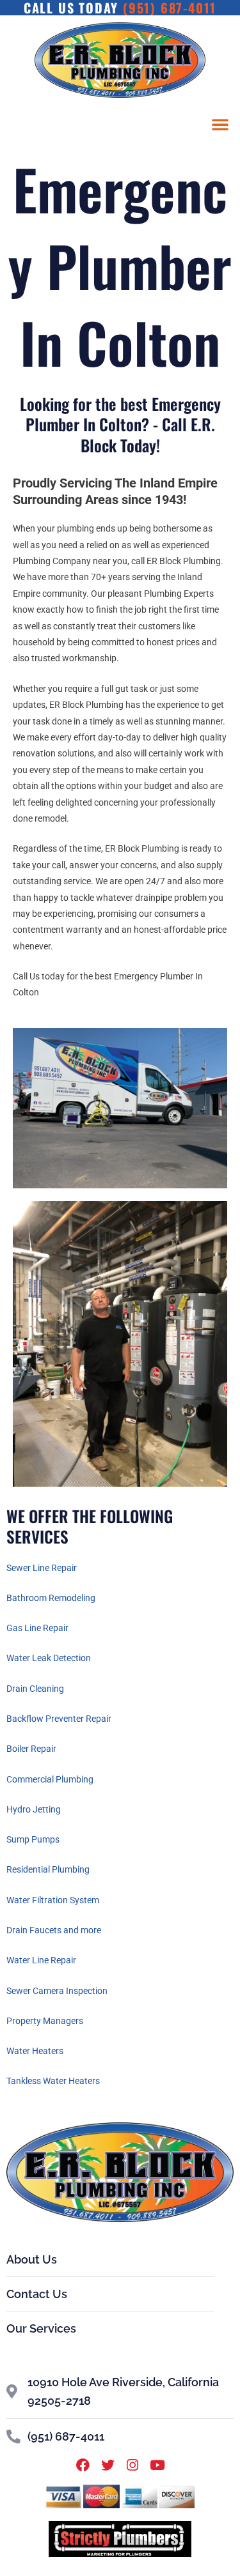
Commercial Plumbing (50, 1779)
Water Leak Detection (49, 1658)
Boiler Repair (31, 1749)
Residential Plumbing (48, 1869)
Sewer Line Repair (42, 1568)
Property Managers (45, 2021)
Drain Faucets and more (54, 1930)
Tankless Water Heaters (53, 2081)
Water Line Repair (41, 1960)
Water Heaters (35, 2051)
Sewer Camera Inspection (57, 1991)
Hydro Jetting (34, 1809)
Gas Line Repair (37, 1628)
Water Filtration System (53, 1900)
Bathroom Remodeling (51, 1598)
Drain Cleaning (35, 1689)
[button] (220, 124)
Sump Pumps (33, 1839)
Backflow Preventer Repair (59, 1719)
